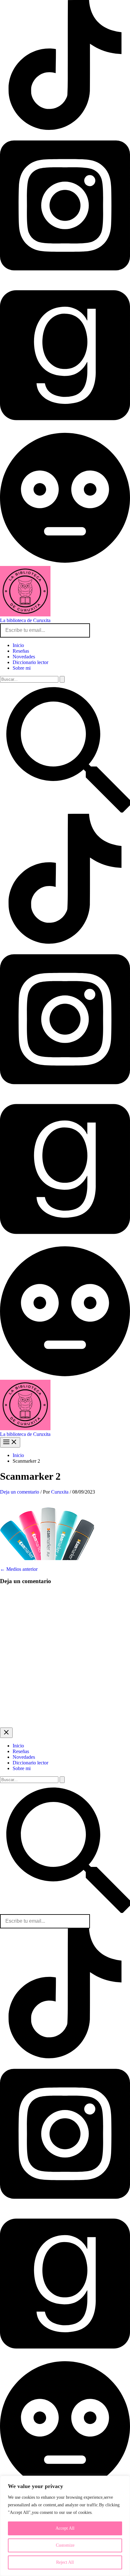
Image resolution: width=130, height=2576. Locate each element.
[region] (65, 2526)
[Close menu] (6, 1733)
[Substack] (65, 563)
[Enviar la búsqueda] (62, 679)
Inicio (18, 645)
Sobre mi (22, 668)
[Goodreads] (65, 428)
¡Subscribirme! (110, 630)
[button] (65, 811)
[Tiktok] (65, 2057)
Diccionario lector (30, 662)
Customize (65, 2545)
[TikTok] (65, 128)
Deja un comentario (20, 1492)
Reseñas (21, 651)
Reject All (65, 2562)
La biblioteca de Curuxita (25, 620)
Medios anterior (19, 1569)
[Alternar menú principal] (10, 1442)
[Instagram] (65, 278)
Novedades (24, 657)
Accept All (65, 2528)
